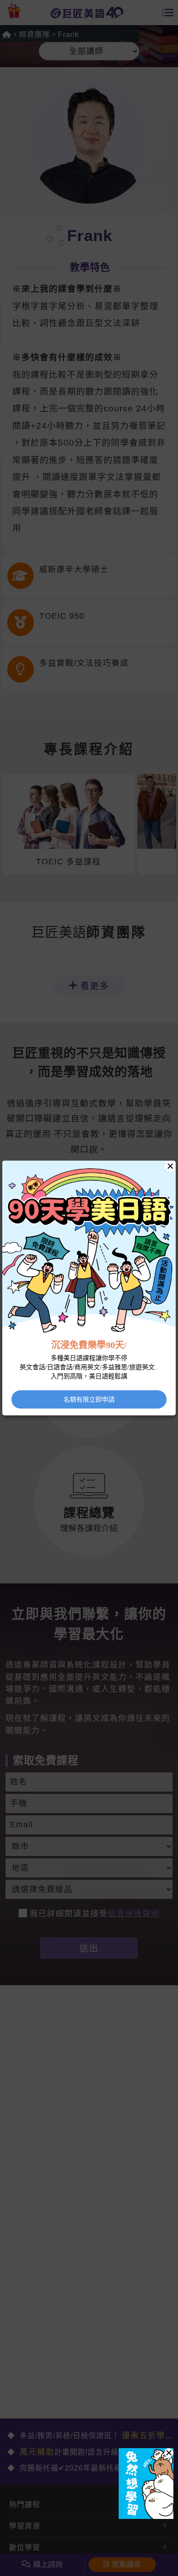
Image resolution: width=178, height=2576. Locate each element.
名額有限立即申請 (89, 1399)
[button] (169, 2453)
